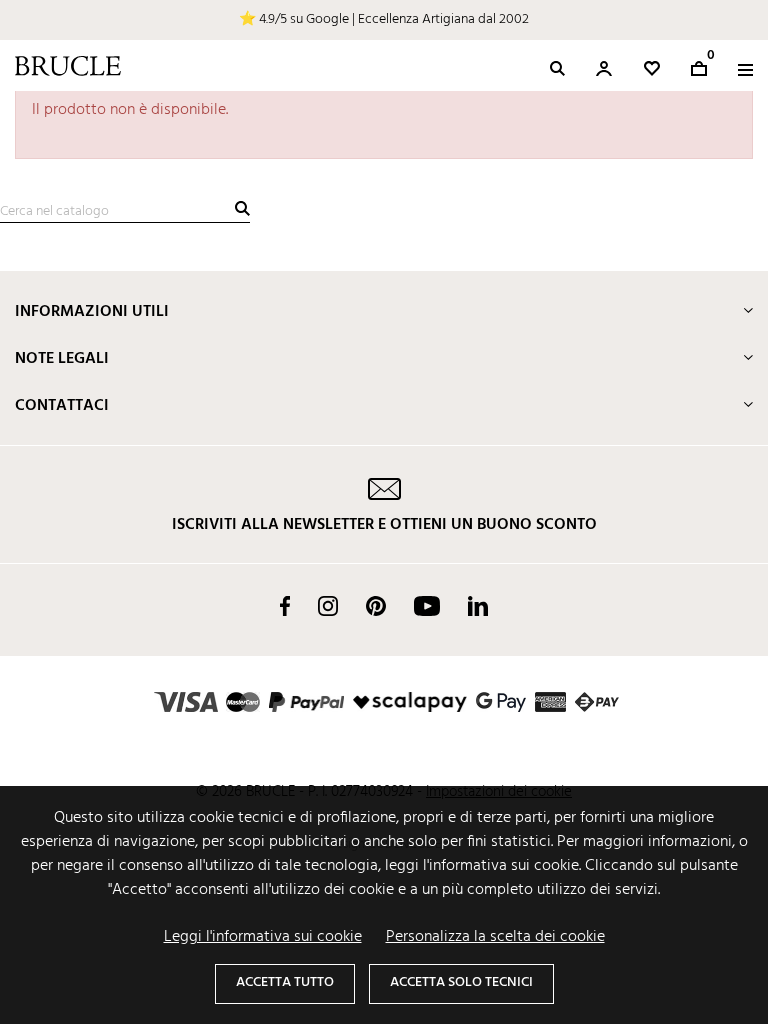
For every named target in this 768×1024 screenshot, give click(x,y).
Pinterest (376, 606)
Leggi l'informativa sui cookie (263, 937)
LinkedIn (478, 606)
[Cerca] (242, 208)
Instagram (328, 606)
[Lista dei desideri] (652, 68)
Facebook (285, 606)
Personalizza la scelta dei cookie (495, 937)
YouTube (427, 606)
